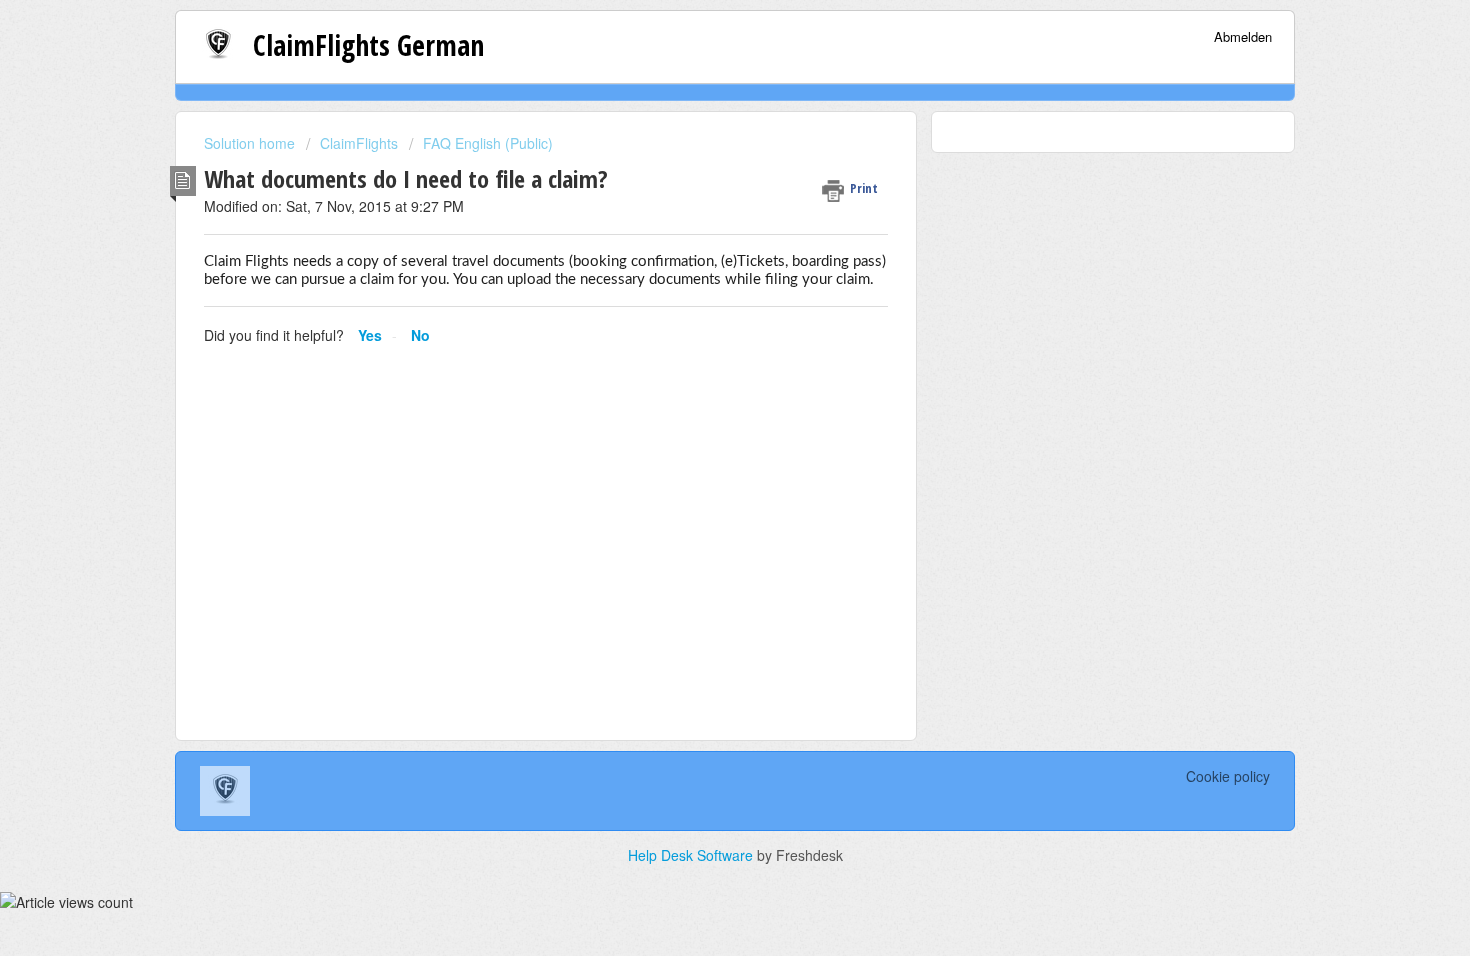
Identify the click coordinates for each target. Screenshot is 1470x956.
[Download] (698, 212)
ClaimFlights (359, 143)
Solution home (251, 143)
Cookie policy (1228, 776)
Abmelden (1243, 36)
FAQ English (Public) (488, 143)
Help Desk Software (692, 855)
